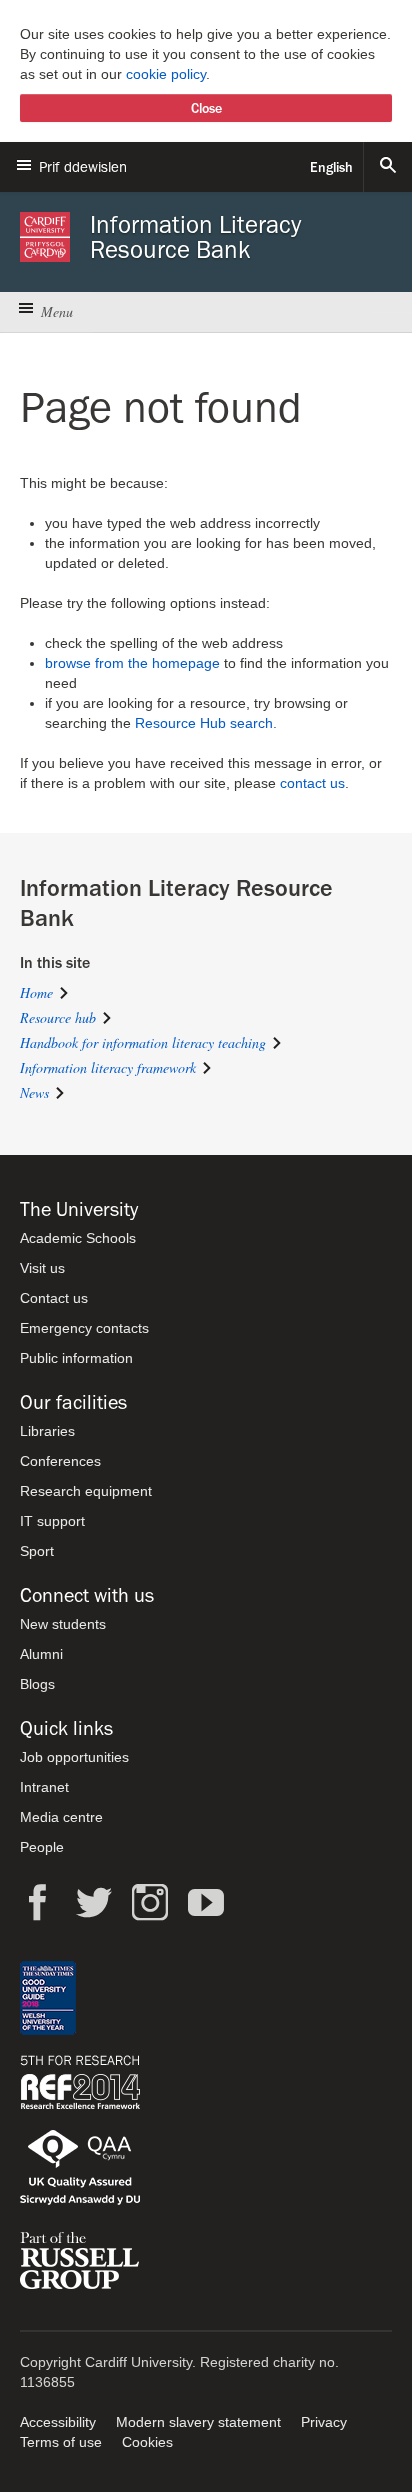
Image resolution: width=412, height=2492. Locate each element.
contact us (312, 783)
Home (36, 992)
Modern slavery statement (198, 2422)
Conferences (60, 1461)
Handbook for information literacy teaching (143, 1042)
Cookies (147, 2442)
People (42, 1847)
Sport (37, 1551)
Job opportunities (74, 1757)
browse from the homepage (132, 663)
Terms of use (61, 2442)
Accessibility (58, 2422)
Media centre (61, 1817)
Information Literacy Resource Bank (195, 237)
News (34, 1092)
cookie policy (166, 74)
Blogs (37, 1684)
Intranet (44, 1787)
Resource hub (58, 1017)
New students (63, 1624)
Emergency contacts (84, 1328)
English (331, 167)
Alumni (41, 1654)
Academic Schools (78, 1238)
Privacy (324, 2422)
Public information (76, 1358)
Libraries (47, 1431)
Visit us (42, 1268)
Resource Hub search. (206, 723)
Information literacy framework (108, 1067)
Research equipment (86, 1491)
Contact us (54, 1298)
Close (206, 108)
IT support (52, 1521)
